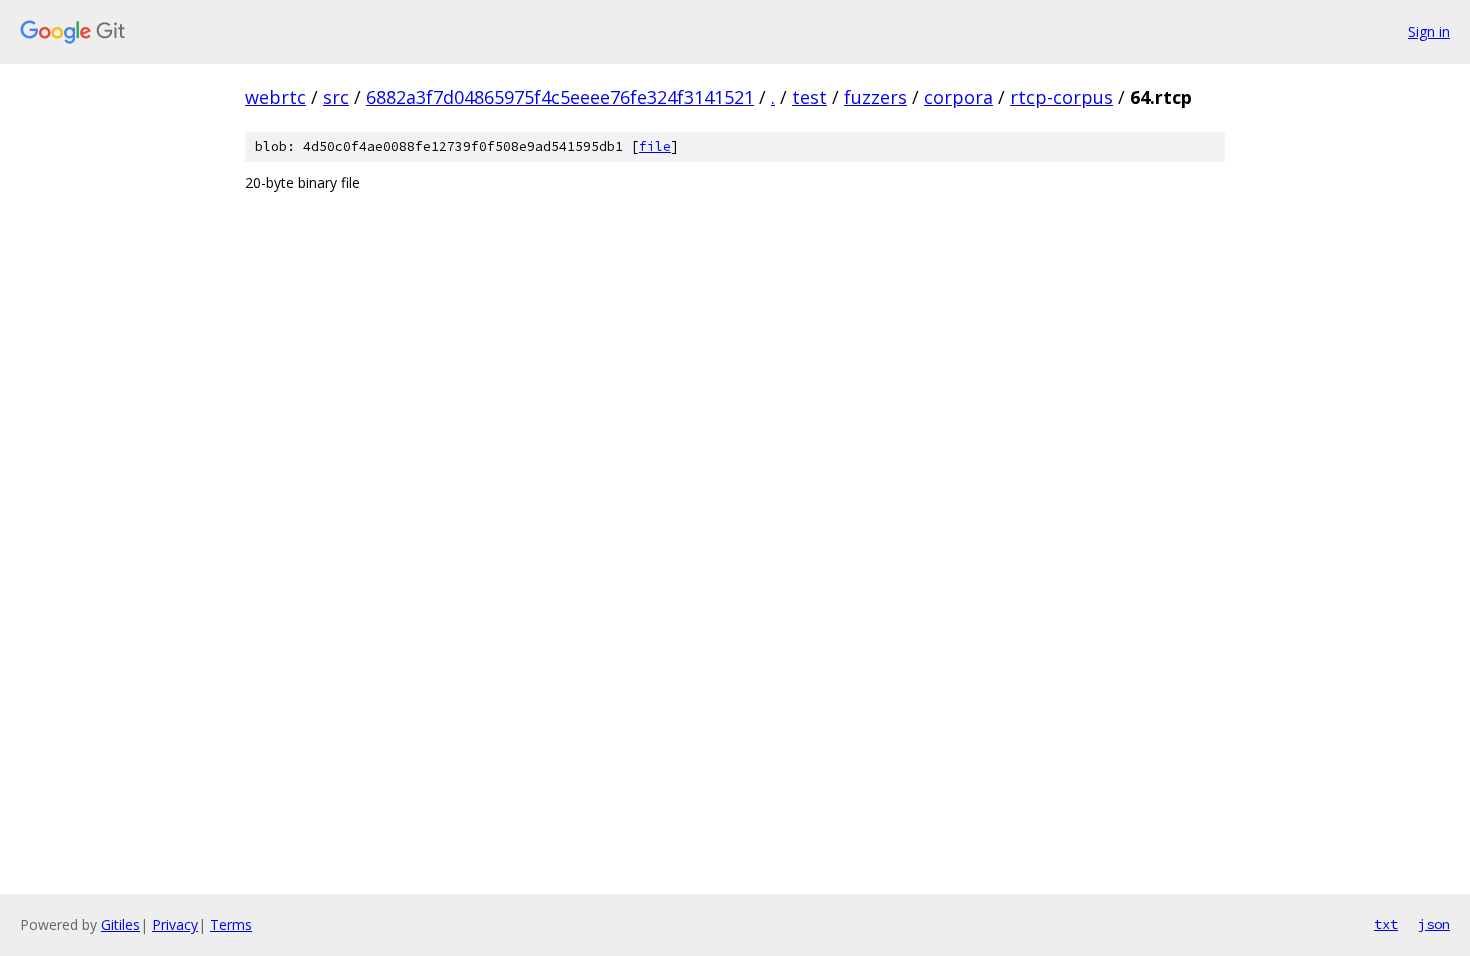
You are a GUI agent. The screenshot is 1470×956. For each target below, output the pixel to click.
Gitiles (120, 924)
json (1434, 924)
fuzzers (875, 97)
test (809, 97)
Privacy (175, 924)
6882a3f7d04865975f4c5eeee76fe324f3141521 (560, 97)
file (655, 146)
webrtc (275, 97)
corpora (958, 97)
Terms (231, 924)
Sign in (1429, 31)
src (336, 97)
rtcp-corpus (1061, 97)
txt (1386, 924)
